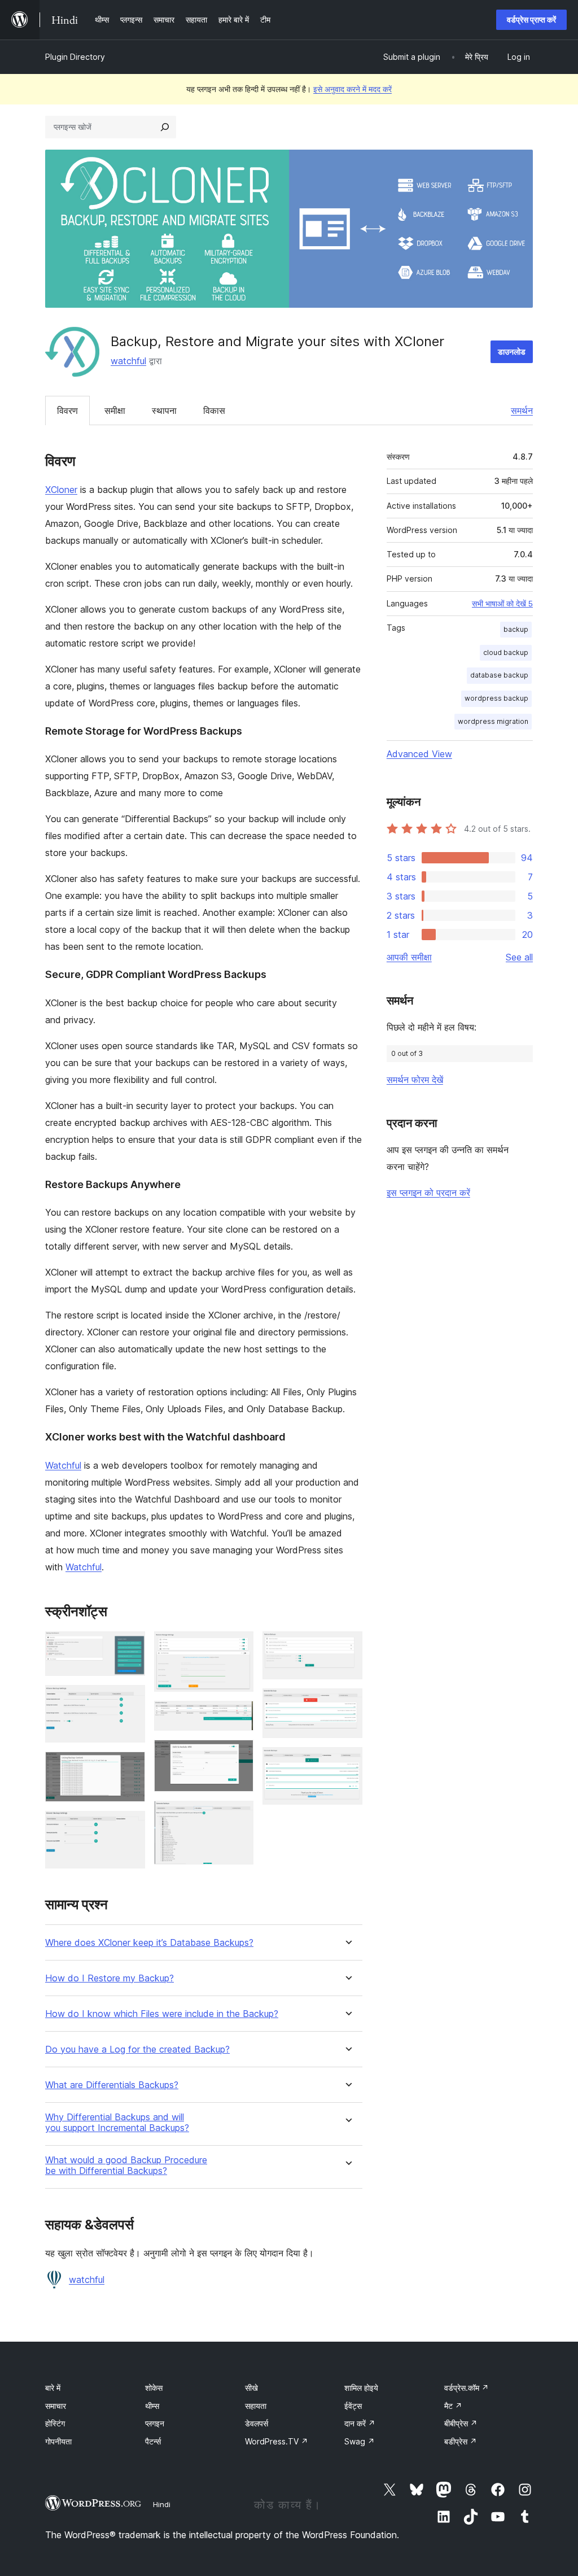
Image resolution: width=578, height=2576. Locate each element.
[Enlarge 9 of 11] (347, 1647)
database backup (499, 675)
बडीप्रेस (461, 2441)
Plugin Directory (75, 57)
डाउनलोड (512, 352)
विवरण (67, 411)
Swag (360, 2441)
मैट (453, 2406)
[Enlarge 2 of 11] (130, 1700)
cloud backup (506, 652)
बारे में (53, 2388)
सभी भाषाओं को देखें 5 (502, 604)
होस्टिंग (55, 2423)
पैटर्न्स (153, 2441)
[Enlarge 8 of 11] (238, 1816)
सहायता (256, 2406)
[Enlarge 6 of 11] (238, 1716)
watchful (128, 361)
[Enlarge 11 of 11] (347, 1762)
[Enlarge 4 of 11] (130, 1826)
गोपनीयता (58, 2441)
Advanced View (419, 754)
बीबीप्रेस (461, 2423)
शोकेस (154, 2388)
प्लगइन (155, 2423)
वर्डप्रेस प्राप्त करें (531, 19)
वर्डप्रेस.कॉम (467, 2388)
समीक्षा (115, 411)
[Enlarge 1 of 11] (130, 1647)
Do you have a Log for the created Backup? (137, 2049)
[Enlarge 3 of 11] (130, 1767)
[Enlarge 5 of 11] (238, 1647)
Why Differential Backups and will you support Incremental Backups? (117, 2123)
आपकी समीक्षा (409, 957)
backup (516, 629)
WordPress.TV (277, 2441)
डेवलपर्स (257, 2423)
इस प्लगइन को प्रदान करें (428, 1193)
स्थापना (164, 411)
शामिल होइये (361, 2388)
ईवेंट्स (353, 2406)
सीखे (251, 2388)
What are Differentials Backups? (112, 2085)
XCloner (61, 490)
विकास (214, 411)
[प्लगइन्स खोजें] (165, 127)
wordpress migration (493, 721)
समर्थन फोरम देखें (415, 1080)
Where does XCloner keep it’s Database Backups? (149, 1943)
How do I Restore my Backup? (110, 1978)
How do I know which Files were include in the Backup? (162, 2014)
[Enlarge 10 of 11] (347, 1704)
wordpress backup (496, 698)
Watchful (63, 1465)
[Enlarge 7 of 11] (238, 1755)
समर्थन (522, 411)
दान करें (360, 2423)
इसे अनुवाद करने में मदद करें (353, 89)
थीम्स (152, 2406)
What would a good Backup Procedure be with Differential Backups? (126, 2165)
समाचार (56, 2406)
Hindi (162, 2504)
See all (519, 957)
